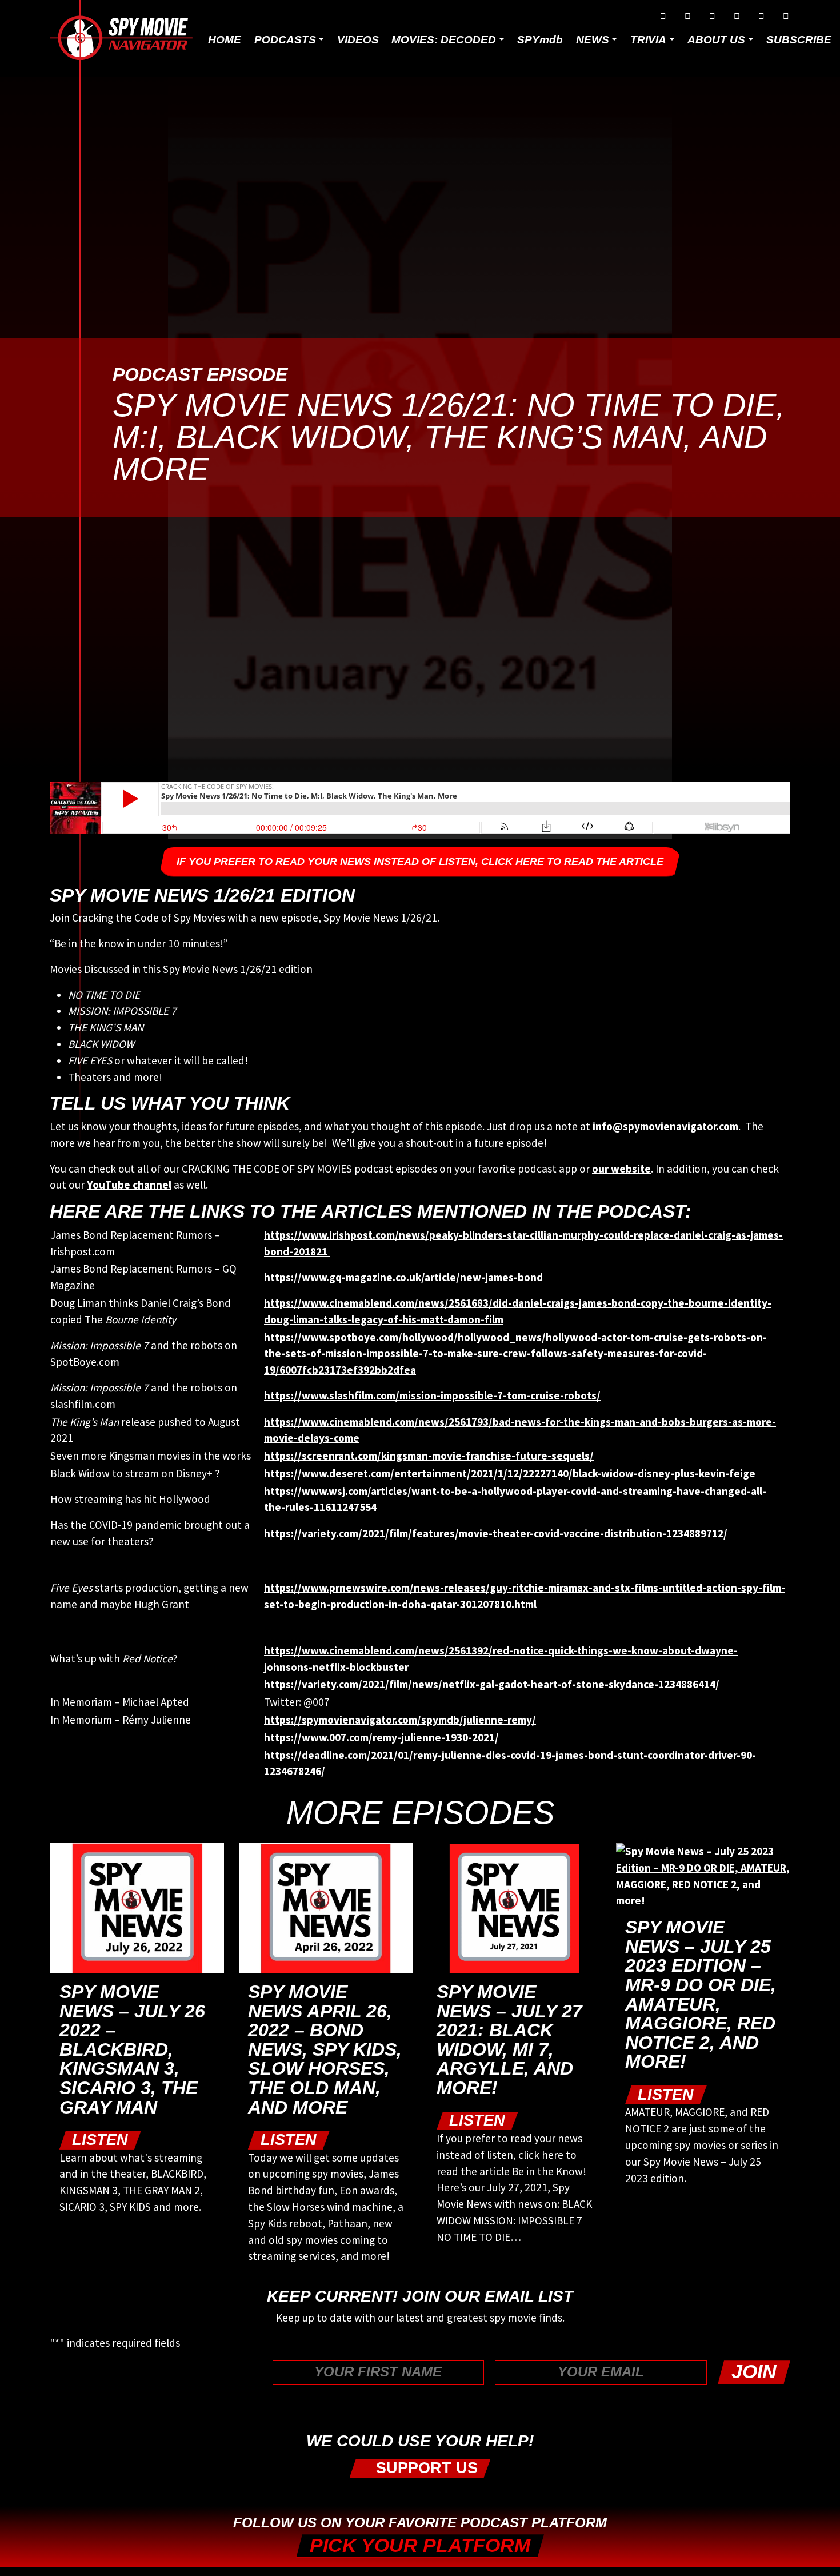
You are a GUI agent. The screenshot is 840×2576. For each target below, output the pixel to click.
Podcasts (285, 40)
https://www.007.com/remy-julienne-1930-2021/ (381, 1737)
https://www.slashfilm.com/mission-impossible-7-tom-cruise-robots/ (432, 1395)
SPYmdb (540, 40)
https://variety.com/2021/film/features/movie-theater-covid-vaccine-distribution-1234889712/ (496, 1533)
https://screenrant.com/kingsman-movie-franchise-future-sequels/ (429, 1456)
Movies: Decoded (444, 40)
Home (225, 40)
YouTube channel (129, 1185)
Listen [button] (100, 2140)
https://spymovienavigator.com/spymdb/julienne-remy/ (400, 1720)
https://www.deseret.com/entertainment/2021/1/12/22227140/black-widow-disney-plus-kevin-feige (510, 1473)
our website (621, 1169)
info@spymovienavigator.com (665, 1126)
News (593, 40)
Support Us (425, 2468)
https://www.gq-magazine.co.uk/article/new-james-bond (403, 1277)
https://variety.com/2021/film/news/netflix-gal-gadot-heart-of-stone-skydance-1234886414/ (493, 1684)
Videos (358, 40)
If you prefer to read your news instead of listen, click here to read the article (420, 862)
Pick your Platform (420, 2545)
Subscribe (799, 40)
